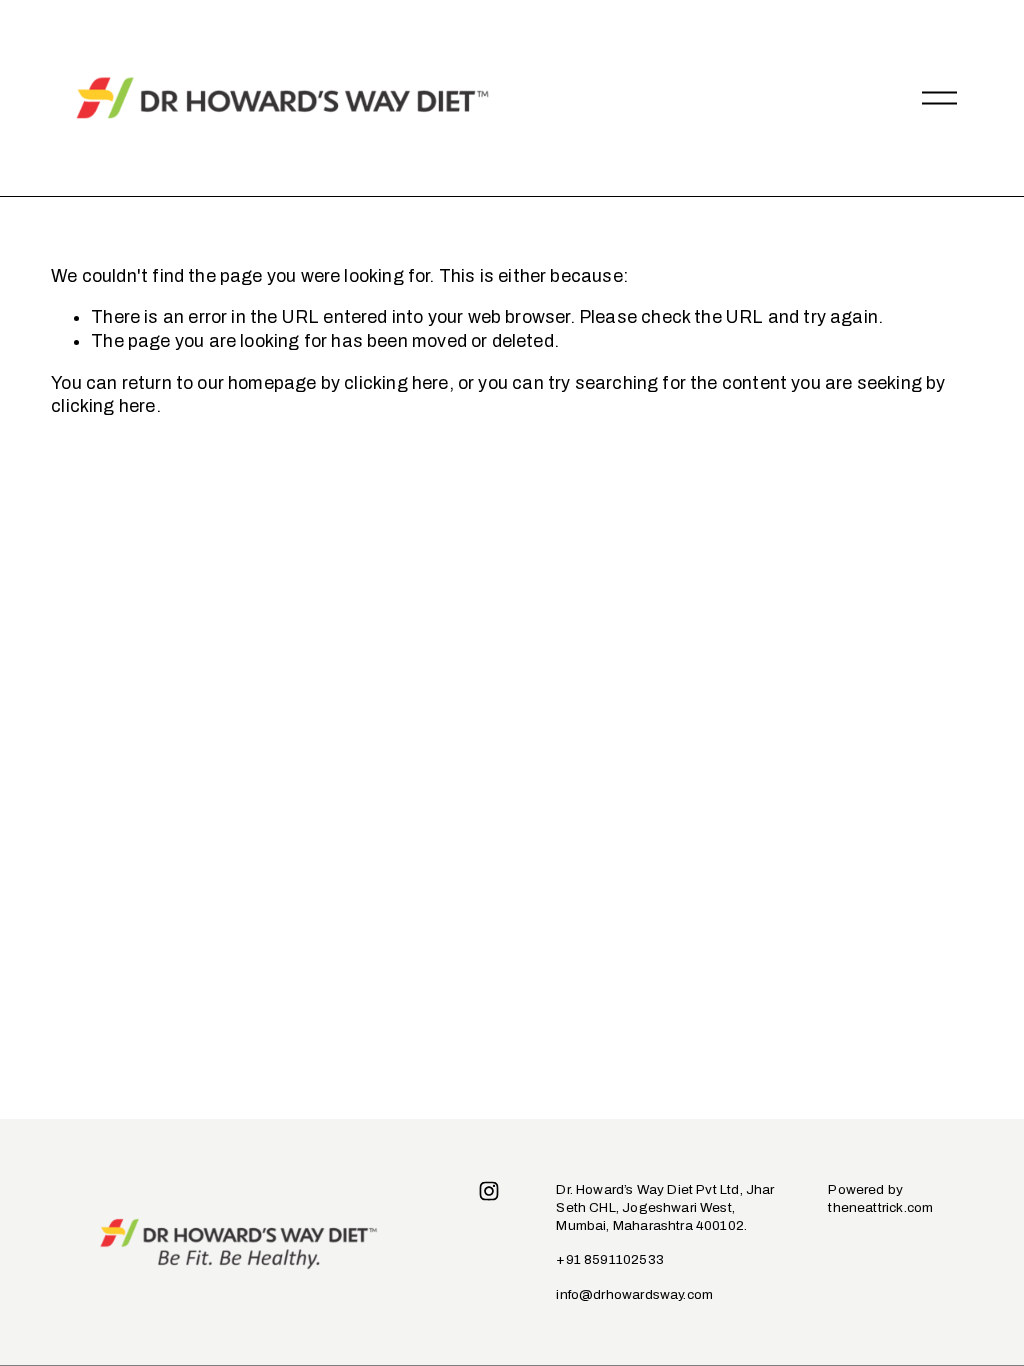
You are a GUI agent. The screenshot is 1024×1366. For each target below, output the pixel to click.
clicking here (396, 383)
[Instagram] (489, 1191)
